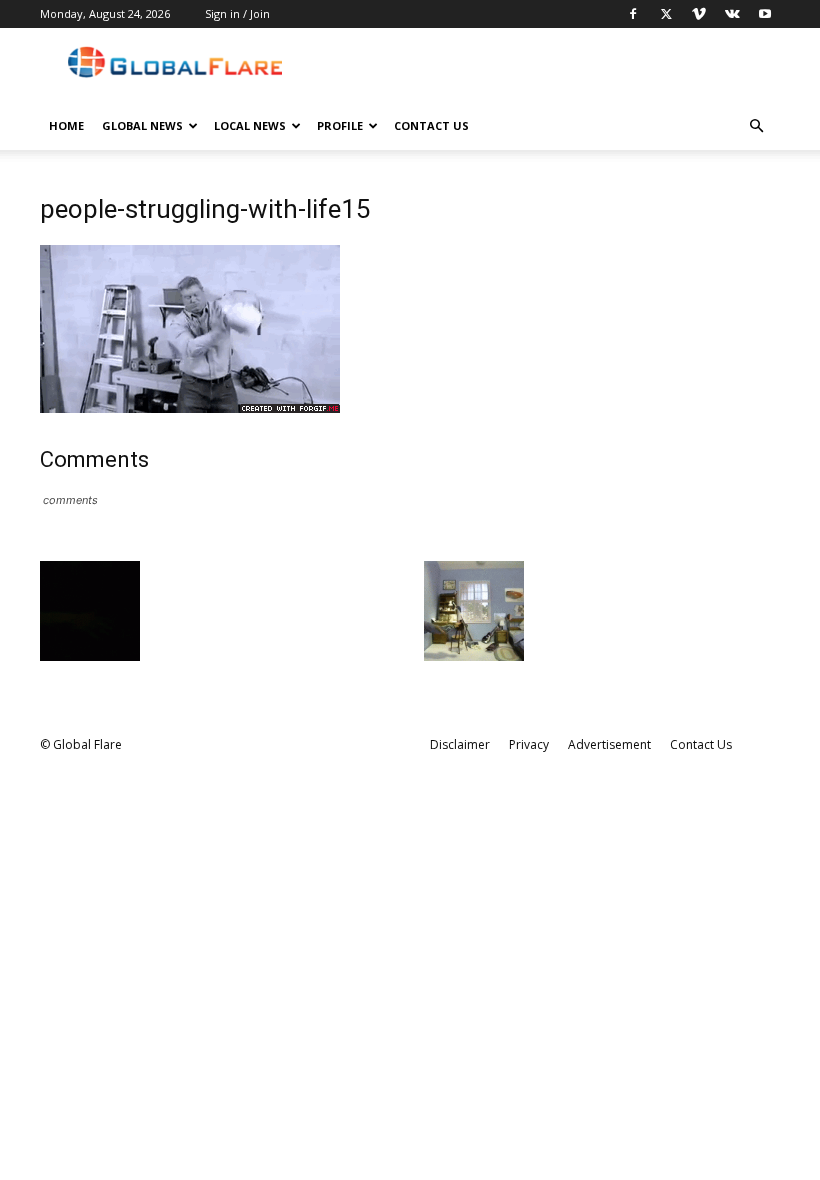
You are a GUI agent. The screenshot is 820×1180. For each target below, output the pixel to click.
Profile (340, 125)
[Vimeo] (699, 14)
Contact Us (431, 125)
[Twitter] (666, 14)
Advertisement (609, 744)
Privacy (529, 744)
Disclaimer (460, 744)
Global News (142, 125)
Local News (250, 125)
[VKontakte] (732, 14)
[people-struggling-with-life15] (190, 407)
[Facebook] (633, 14)
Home (66, 125)
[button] (756, 126)
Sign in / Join (237, 13)
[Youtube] (765, 14)
